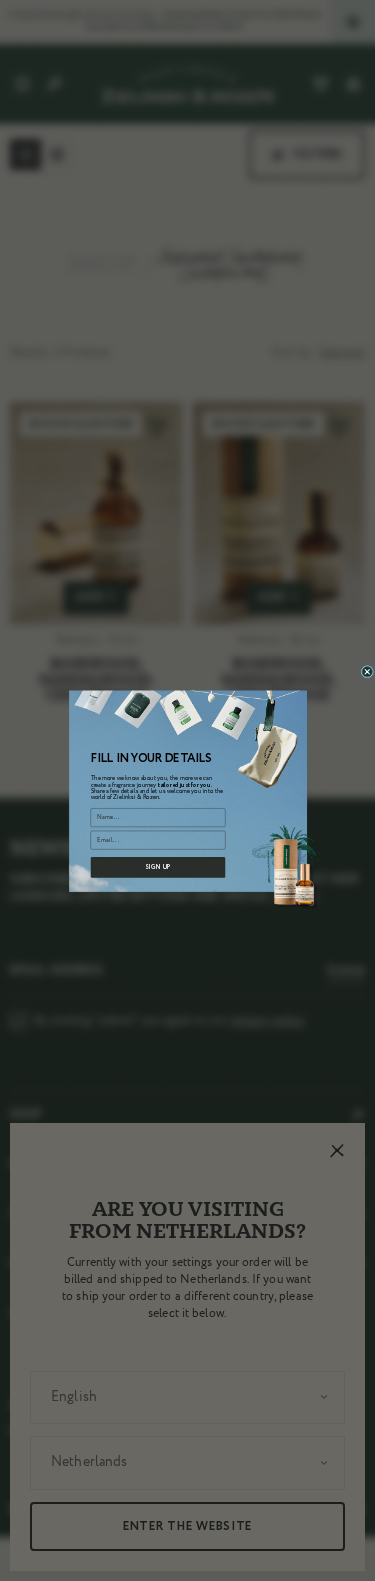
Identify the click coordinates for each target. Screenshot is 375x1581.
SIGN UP (157, 866)
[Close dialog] (367, 671)
